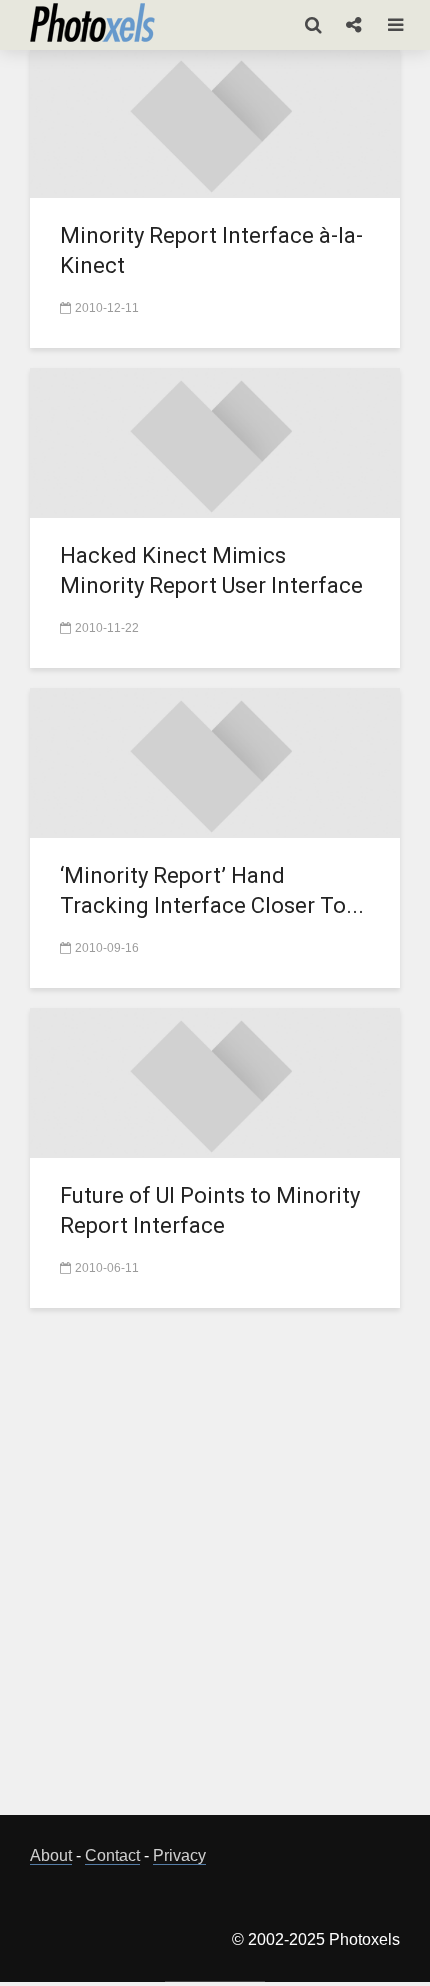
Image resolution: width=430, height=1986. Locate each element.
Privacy (179, 1855)
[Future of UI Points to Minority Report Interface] (215, 1081)
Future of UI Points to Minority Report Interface (210, 1210)
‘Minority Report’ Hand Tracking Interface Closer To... (212, 890)
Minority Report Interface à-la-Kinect (211, 250)
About (51, 1855)
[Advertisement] (215, 1573)
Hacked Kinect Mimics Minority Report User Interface (211, 570)
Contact (112, 1855)
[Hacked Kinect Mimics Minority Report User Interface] (215, 441)
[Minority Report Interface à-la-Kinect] (215, 121)
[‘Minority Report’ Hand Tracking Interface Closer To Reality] (215, 761)
